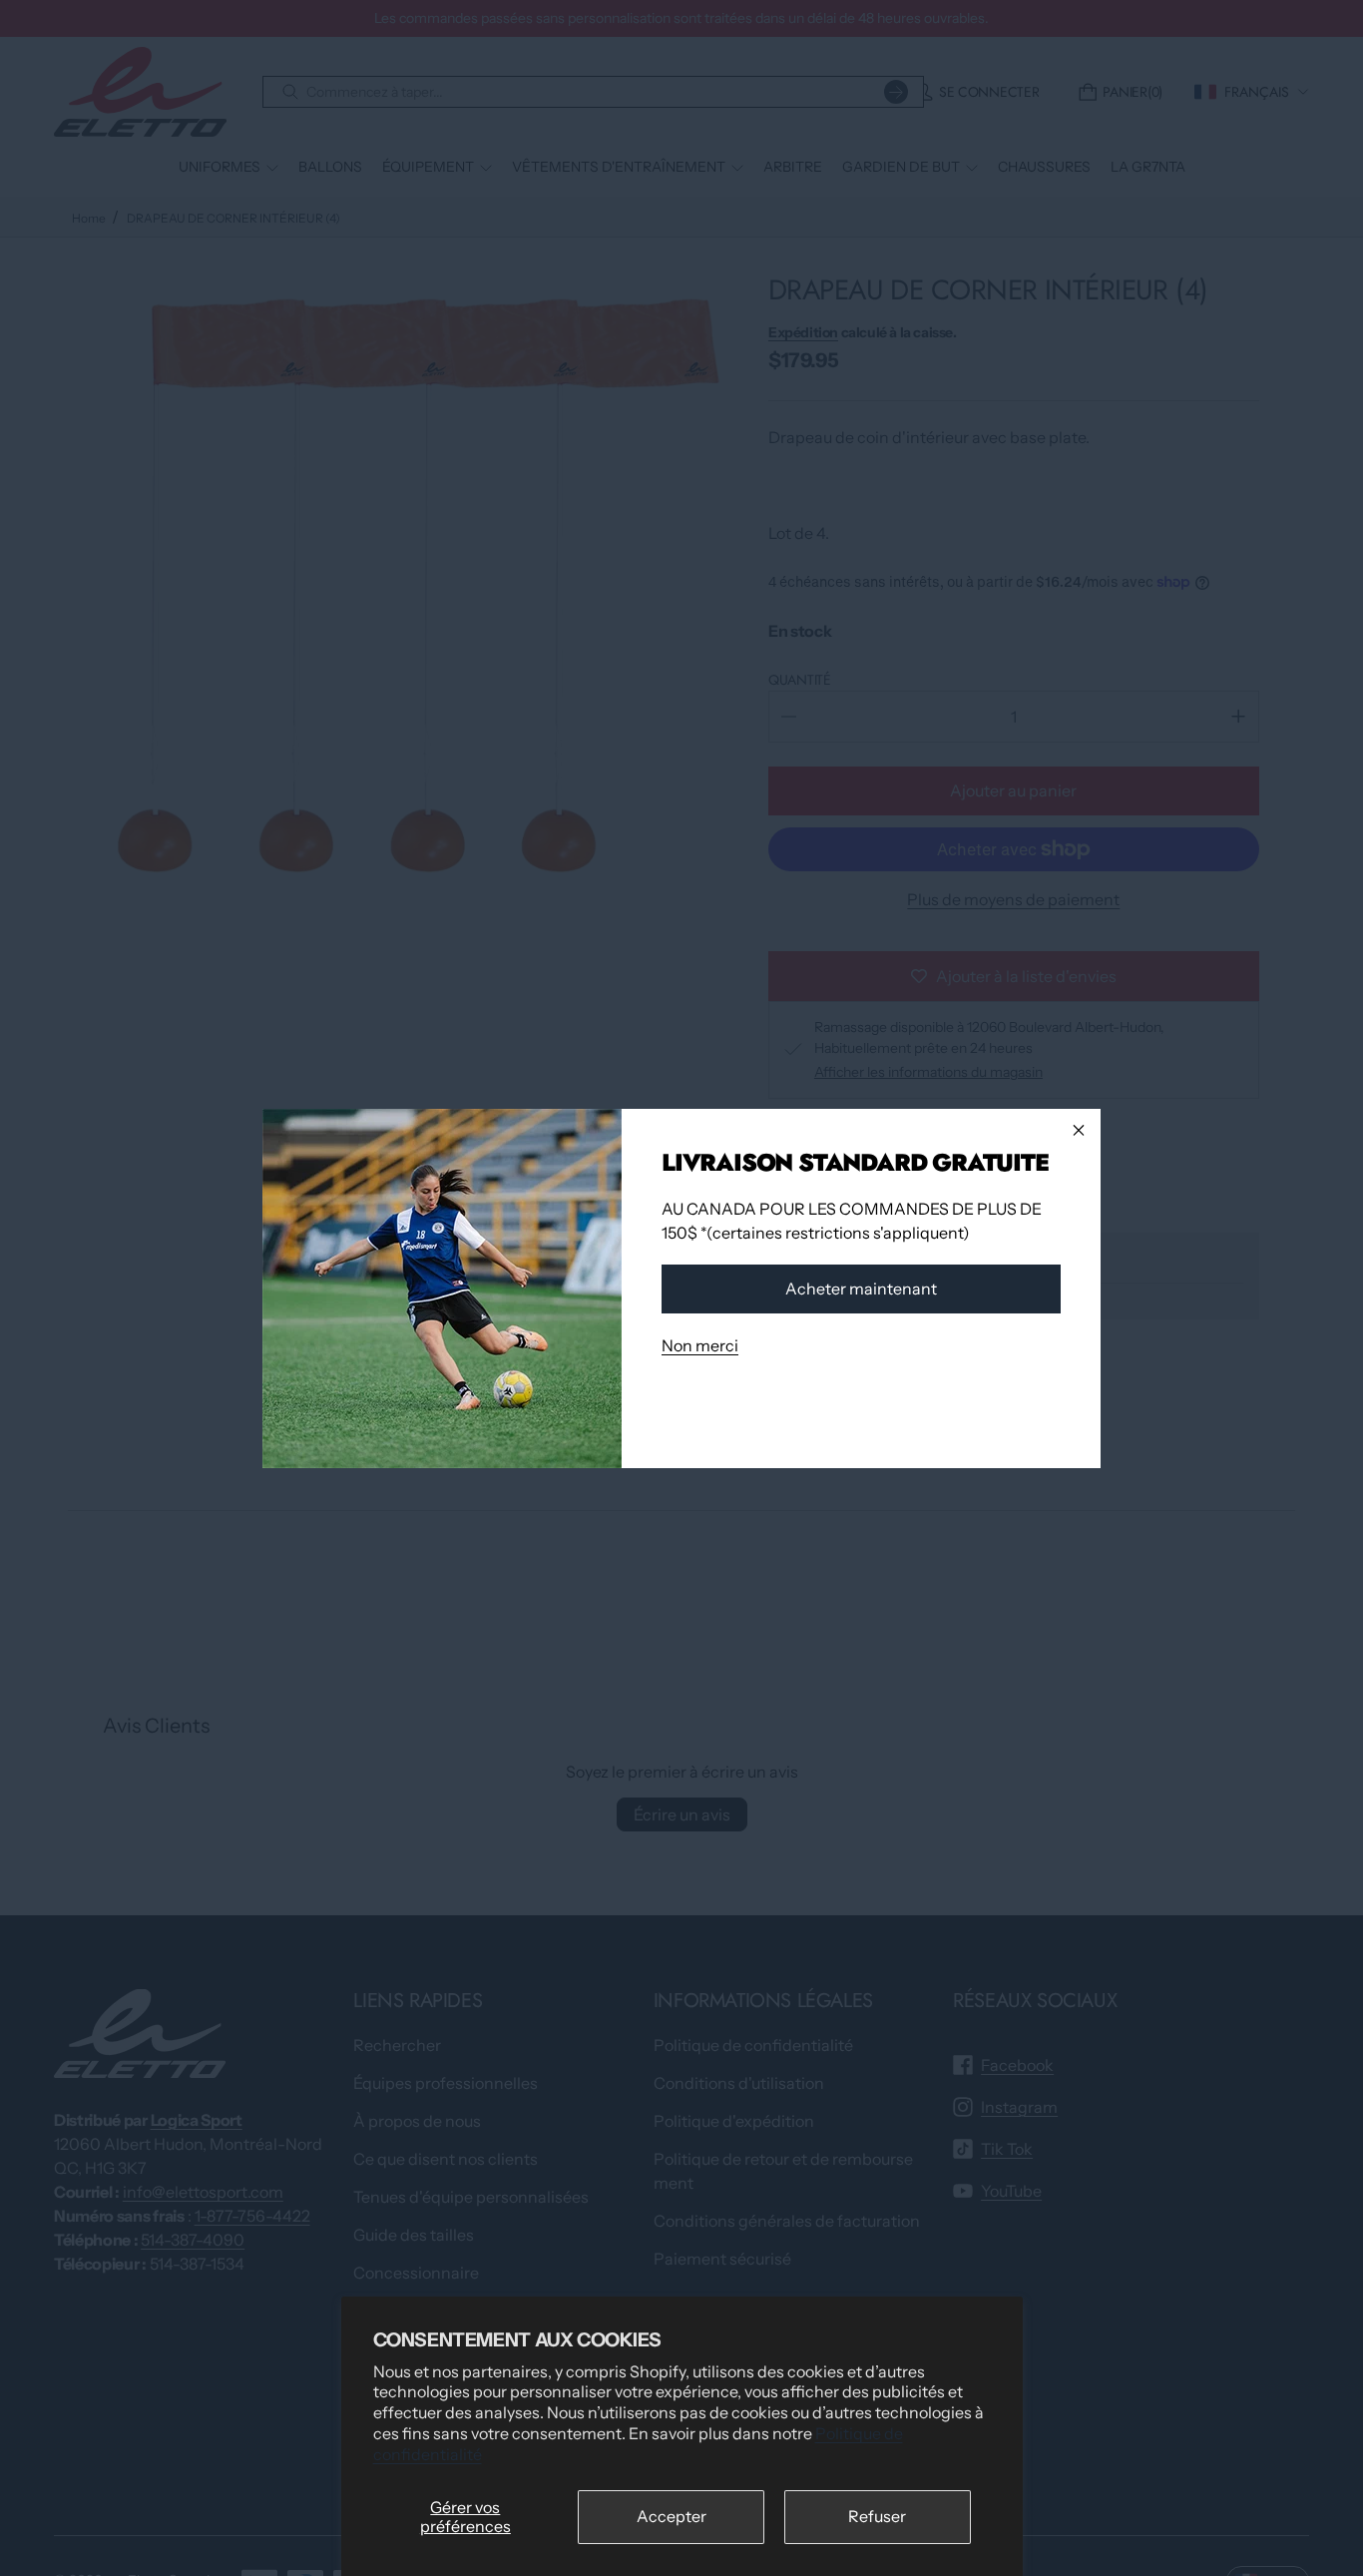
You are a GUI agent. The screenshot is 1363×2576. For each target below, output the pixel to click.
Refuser (877, 2516)
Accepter (672, 2516)
